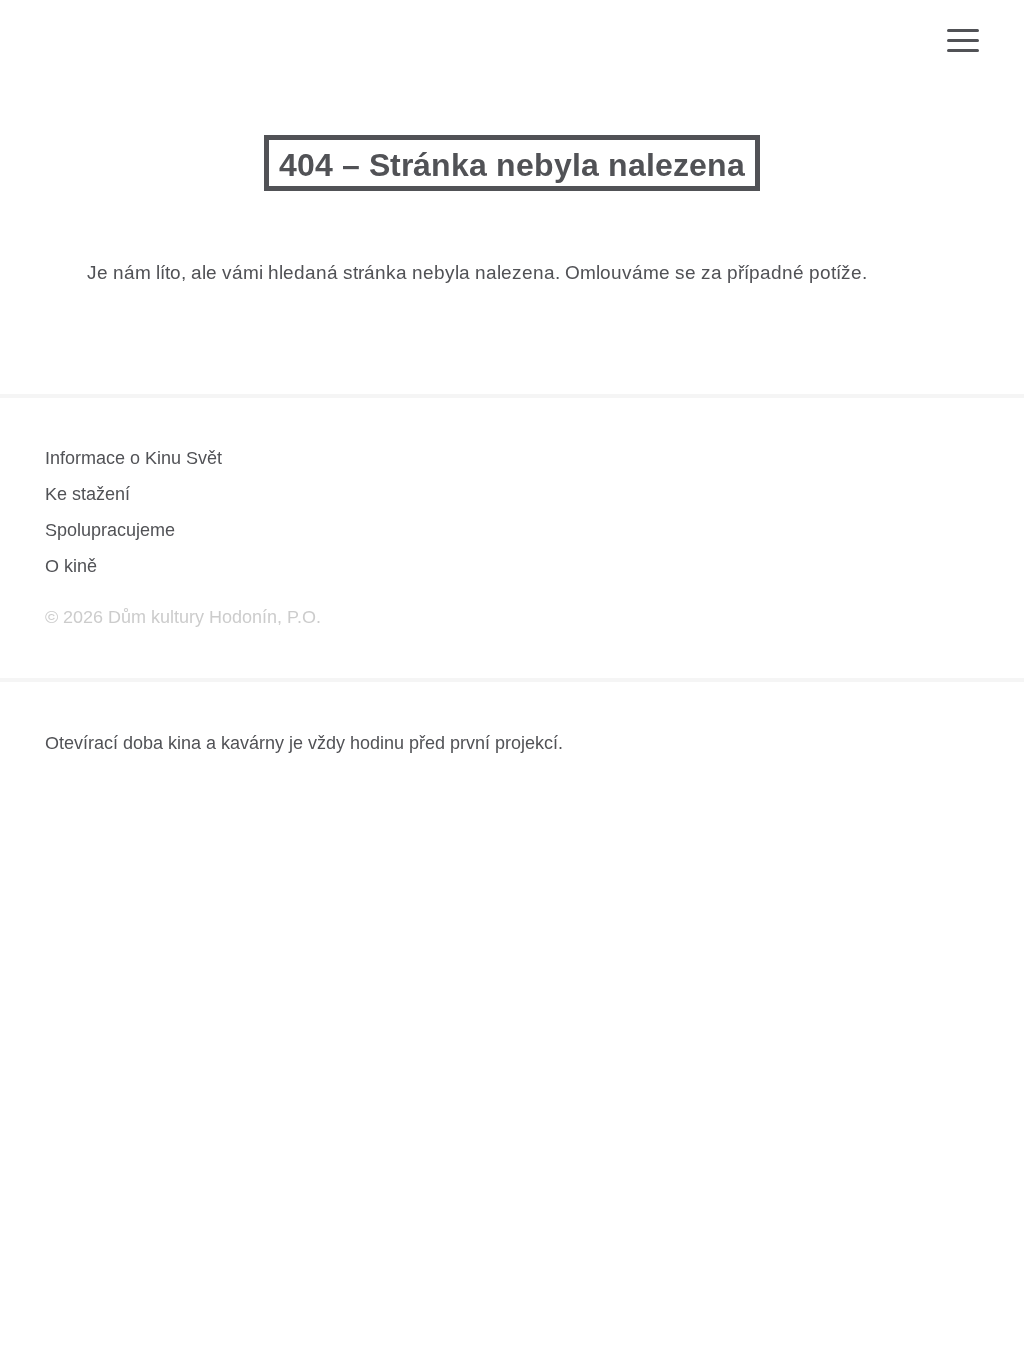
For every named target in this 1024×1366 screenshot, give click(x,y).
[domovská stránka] (103, 46)
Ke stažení (87, 494)
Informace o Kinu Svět (133, 458)
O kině (71, 566)
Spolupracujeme (110, 530)
